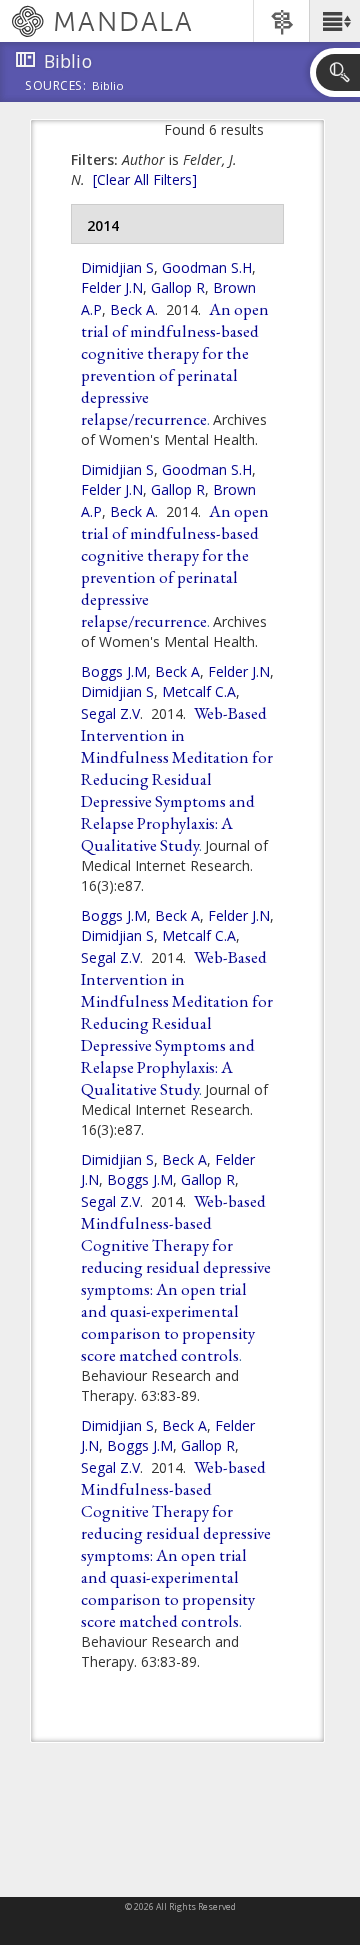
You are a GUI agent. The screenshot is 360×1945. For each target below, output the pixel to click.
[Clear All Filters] (145, 179)
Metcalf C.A (199, 691)
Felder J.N (112, 287)
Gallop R (178, 287)
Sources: (56, 87)
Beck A (132, 309)
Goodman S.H (207, 267)
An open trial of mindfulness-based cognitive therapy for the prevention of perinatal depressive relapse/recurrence (175, 364)
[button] (334, 21)
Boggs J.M (114, 671)
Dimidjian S (117, 267)
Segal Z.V (110, 713)
